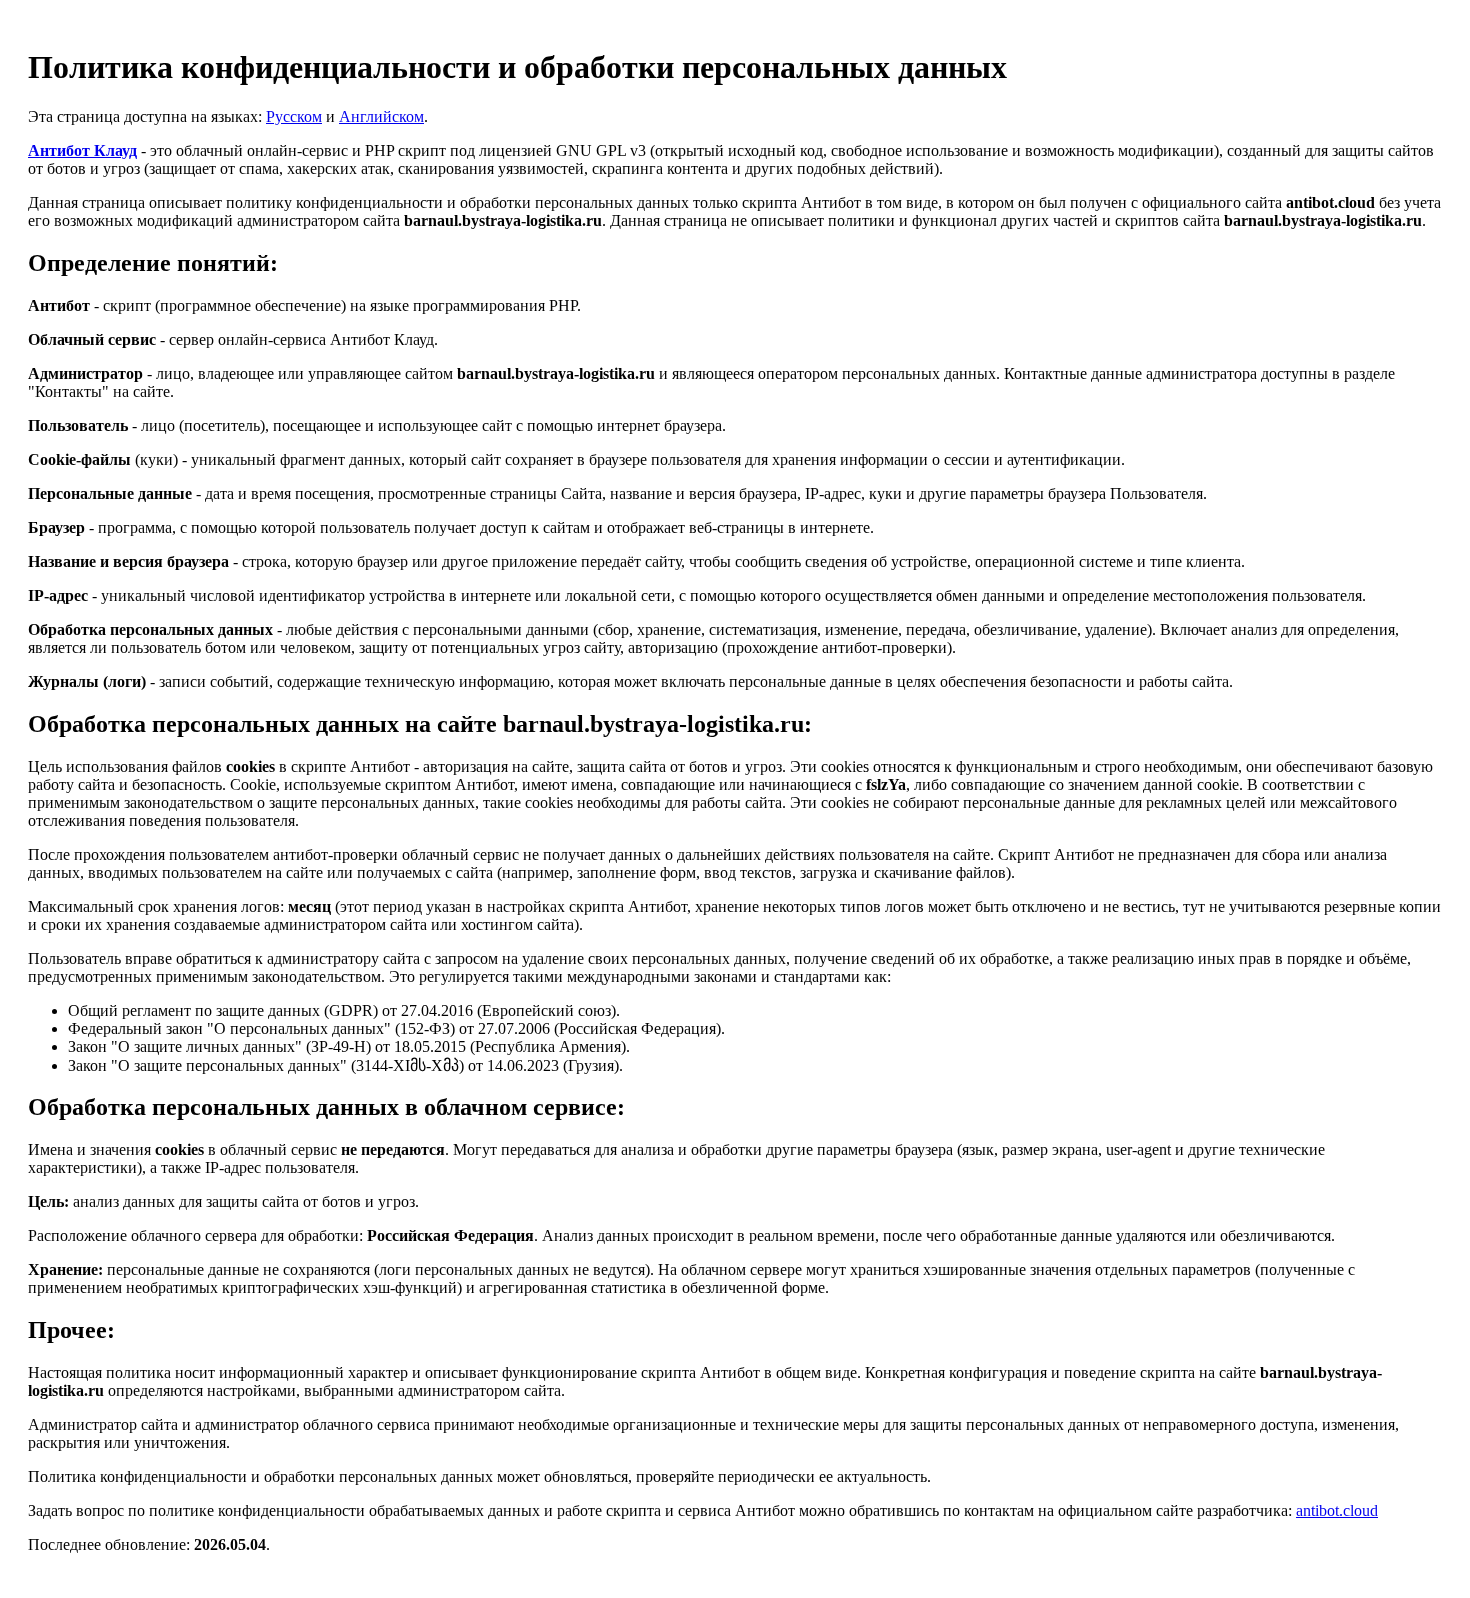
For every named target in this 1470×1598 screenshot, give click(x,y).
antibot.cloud (1337, 1510)
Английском (381, 116)
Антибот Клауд (82, 150)
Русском (294, 116)
